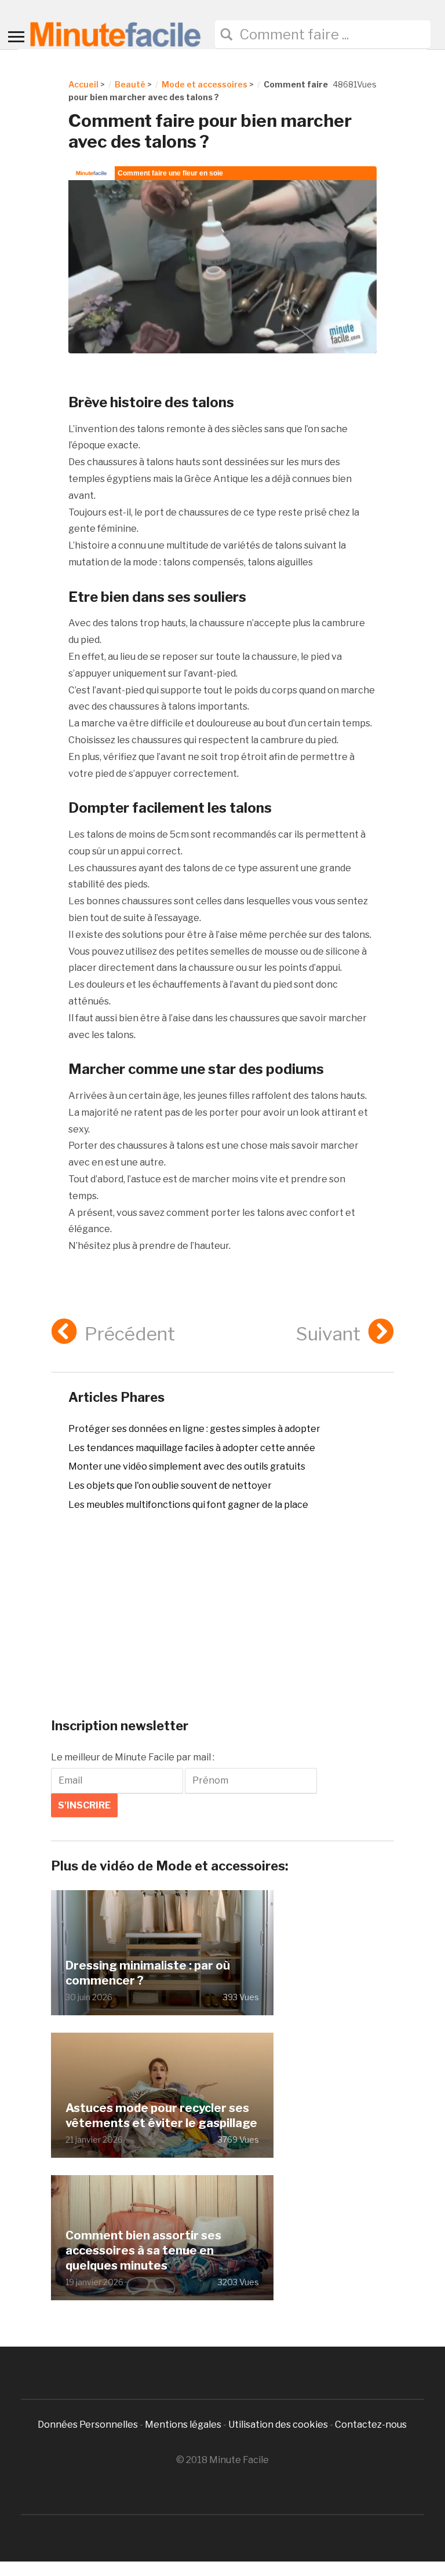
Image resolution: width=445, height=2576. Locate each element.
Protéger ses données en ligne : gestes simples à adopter (194, 1429)
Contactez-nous (371, 2425)
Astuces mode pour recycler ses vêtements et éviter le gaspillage (161, 2115)
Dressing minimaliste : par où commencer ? (148, 1973)
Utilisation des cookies (278, 2425)
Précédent (130, 1334)
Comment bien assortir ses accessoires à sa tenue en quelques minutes (143, 2250)
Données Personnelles (89, 2425)
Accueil (83, 84)
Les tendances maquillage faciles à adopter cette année (192, 1448)
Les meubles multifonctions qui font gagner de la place (188, 1505)
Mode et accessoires (205, 84)
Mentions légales (183, 2425)
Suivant (328, 1334)
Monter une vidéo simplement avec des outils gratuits (187, 1466)
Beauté (130, 84)
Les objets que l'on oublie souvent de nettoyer (170, 1486)
